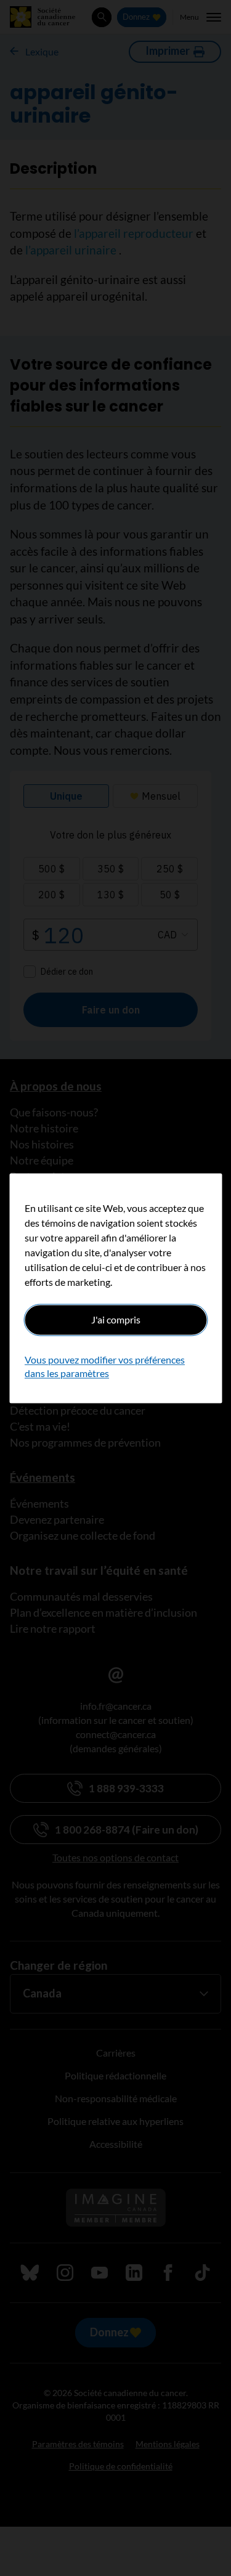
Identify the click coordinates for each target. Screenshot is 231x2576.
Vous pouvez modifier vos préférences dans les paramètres (105, 1366)
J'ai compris (116, 1319)
